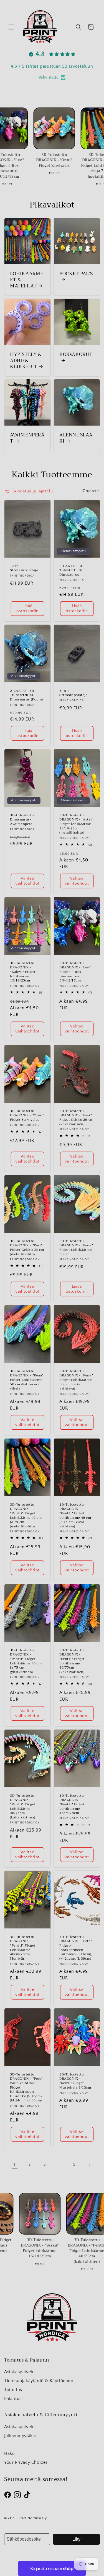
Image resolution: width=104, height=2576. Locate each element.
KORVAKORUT (76, 355)
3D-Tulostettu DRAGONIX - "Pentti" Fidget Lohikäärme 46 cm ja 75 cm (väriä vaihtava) (75, 1516)
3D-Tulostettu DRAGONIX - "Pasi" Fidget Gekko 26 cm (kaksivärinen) (76, 1118)
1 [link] (15, 2165)
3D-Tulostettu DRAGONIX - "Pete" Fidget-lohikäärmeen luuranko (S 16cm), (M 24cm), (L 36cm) (76, 1948)
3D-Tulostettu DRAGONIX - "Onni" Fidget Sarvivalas (27, 1116)
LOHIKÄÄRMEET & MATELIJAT (27, 280)
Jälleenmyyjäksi (20, 2436)
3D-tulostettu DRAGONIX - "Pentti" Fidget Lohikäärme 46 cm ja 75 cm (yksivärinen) (26, 1661)
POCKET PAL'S (76, 274)
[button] (11, 27)
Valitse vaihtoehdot (27, 881)
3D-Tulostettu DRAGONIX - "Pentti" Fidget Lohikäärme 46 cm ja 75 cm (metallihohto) (26, 1516)
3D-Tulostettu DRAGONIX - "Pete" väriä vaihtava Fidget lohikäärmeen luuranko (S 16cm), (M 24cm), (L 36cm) (26, 2088)
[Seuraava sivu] (90, 2165)
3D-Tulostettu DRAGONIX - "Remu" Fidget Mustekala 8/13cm (75, 2081)
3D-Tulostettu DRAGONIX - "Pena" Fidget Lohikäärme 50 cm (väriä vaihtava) (76, 1380)
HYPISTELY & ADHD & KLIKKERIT (26, 360)
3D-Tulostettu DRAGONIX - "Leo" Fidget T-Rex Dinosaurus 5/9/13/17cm (75, 972)
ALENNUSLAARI (76, 438)
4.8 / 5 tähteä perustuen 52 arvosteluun (52, 66)
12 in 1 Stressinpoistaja (24, 568)
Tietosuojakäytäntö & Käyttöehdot (40, 2381)
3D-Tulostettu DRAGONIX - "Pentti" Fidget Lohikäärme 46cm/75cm (72, 1805)
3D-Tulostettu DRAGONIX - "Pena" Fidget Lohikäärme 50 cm (76, 1248)
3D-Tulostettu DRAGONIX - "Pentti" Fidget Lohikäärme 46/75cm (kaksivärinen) (72, 1661)
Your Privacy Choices (26, 2462)
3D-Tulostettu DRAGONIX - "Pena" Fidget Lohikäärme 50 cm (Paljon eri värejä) (27, 1380)
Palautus (13, 2399)
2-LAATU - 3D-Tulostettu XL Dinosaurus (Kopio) (26, 695)
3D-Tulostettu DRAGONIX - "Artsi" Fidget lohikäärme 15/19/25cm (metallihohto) (76, 824)
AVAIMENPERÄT (27, 438)
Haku (9, 2453)
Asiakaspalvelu (19, 2372)
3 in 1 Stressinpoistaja (73, 693)
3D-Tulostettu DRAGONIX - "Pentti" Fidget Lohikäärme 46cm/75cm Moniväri (23, 1948)
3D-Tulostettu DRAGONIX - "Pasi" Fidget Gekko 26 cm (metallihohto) (27, 1248)
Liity (76, 2539)
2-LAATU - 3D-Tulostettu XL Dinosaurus (72, 571)
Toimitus (13, 2390)
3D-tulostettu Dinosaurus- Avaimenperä (22, 820)
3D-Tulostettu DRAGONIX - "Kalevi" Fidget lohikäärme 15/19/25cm (23, 972)
